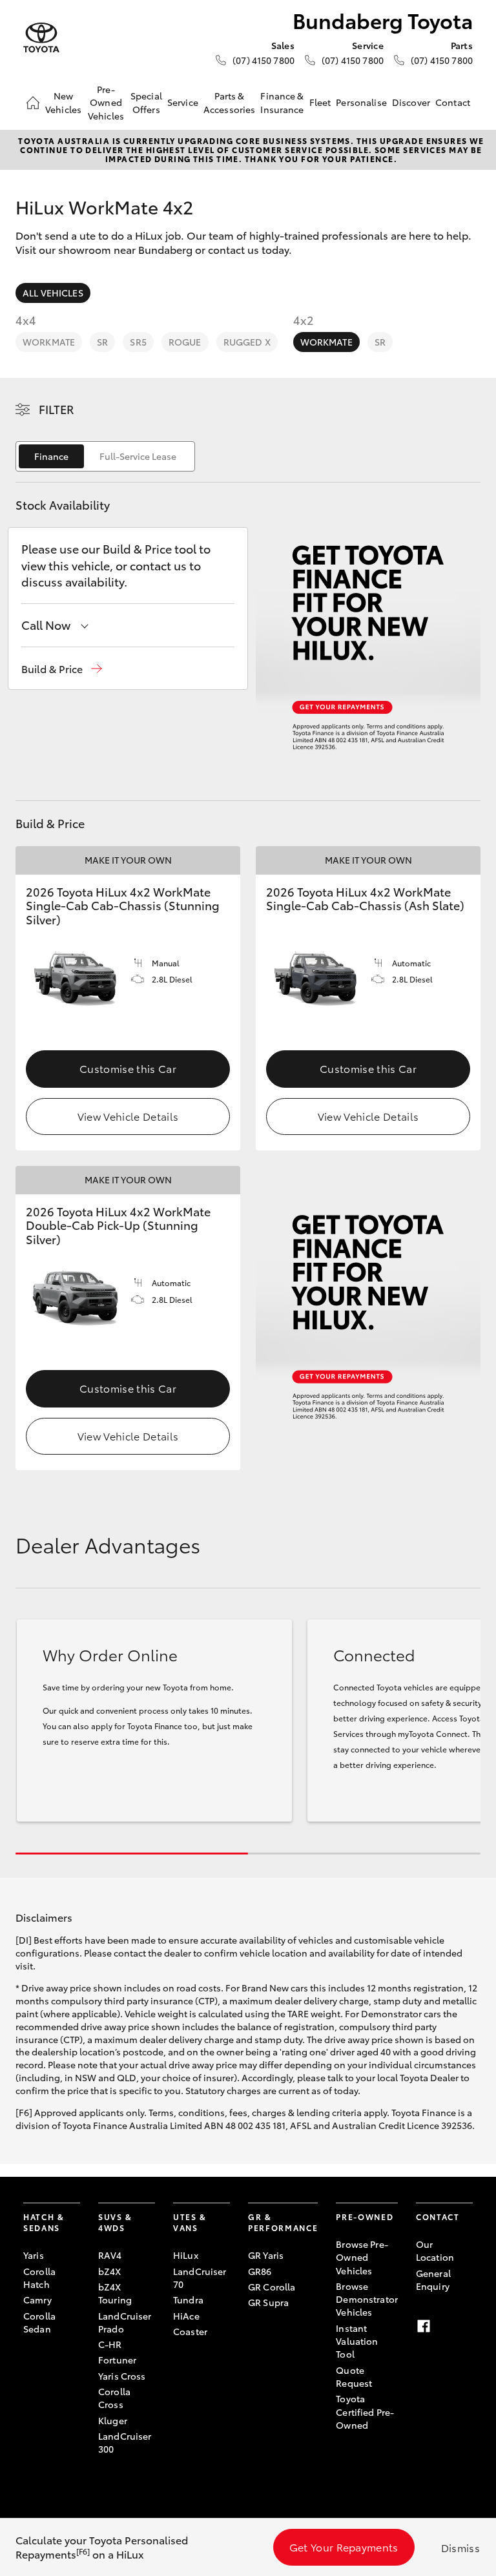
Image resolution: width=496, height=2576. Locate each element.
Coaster (190, 2331)
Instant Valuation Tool (357, 2341)
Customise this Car (128, 1068)
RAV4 (110, 2255)
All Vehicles (53, 293)
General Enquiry (433, 2280)
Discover (411, 102)
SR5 (138, 342)
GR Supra (268, 2302)
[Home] (33, 103)
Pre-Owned (365, 2217)
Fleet (320, 102)
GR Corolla (272, 2287)
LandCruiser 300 (125, 2442)
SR (102, 342)
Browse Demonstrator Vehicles (367, 2299)
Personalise (361, 102)
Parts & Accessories (230, 102)
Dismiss (460, 2547)
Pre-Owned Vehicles (106, 102)
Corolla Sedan (39, 2322)
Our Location (435, 2250)
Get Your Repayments (344, 2547)
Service (183, 102)
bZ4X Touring (115, 2293)
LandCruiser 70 (200, 2278)
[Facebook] (424, 2326)
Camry (37, 2300)
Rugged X (247, 342)
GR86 (260, 2271)
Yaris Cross (122, 2376)
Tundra (188, 2300)
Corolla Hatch (39, 2278)
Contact (453, 102)
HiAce (186, 2316)
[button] (62, 669)
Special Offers (146, 102)
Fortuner (117, 2360)
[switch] (105, 456)
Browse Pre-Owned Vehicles (362, 2257)
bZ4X (110, 2271)
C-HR (110, 2344)
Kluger (113, 2420)
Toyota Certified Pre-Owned (365, 2412)
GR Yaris (266, 2255)
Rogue (185, 342)
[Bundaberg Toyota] (41, 38)
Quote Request (354, 2376)
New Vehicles (63, 102)
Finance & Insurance (282, 102)
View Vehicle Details (128, 1116)
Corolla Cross (114, 2398)
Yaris (34, 2255)
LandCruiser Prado (125, 2322)
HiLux (186, 2255)
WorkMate (49, 342)
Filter (57, 409)
